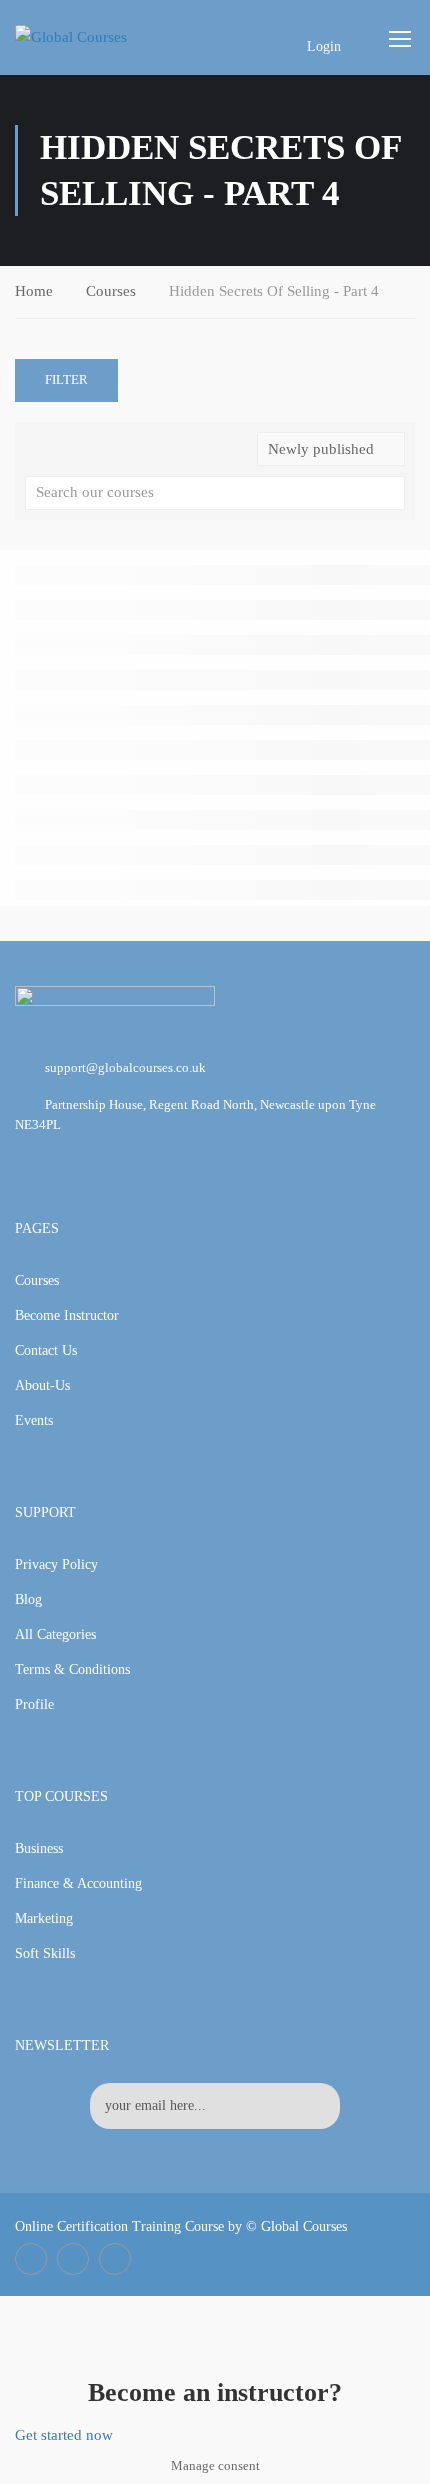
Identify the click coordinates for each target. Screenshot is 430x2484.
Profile (34, 1704)
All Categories (55, 1634)
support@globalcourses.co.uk (125, 1067)
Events (34, 1420)
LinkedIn (73, 2259)
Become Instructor (67, 1315)
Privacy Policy (56, 1564)
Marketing (44, 1918)
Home (34, 291)
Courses (111, 291)
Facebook (31, 2259)
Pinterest (115, 2259)
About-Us (42, 1385)
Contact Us (46, 1350)
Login (324, 46)
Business (39, 1848)
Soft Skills (45, 1953)
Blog (28, 1599)
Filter (66, 379)
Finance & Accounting (78, 1883)
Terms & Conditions (72, 1669)
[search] (390, 493)
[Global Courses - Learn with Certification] (91, 37)
